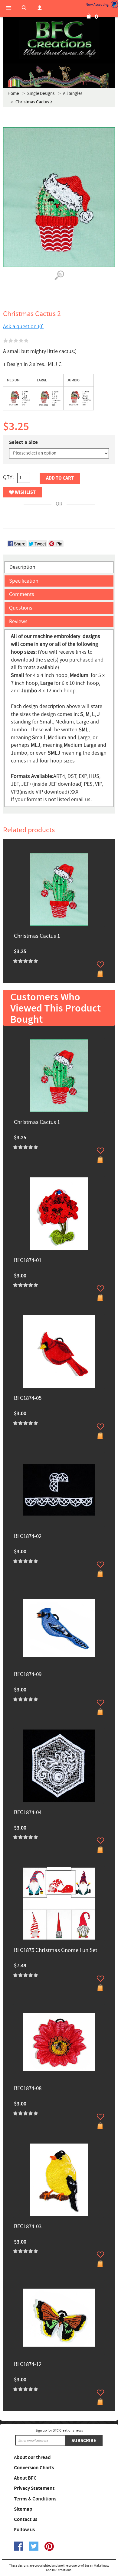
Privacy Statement (34, 2488)
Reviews (18, 621)
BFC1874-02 (28, 1537)
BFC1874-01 (28, 1261)
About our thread (32, 2458)
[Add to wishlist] (100, 964)
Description (22, 567)
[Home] (59, 39)
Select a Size (23, 442)
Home (13, 94)
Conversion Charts (34, 2468)
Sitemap (23, 2509)
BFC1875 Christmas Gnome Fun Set (56, 1951)
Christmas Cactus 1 (37, 936)
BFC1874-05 (28, 1398)
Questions (21, 608)
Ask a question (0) (23, 327)
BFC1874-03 (28, 2227)
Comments (22, 594)
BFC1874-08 (28, 2089)
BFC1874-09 (28, 1675)
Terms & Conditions (35, 2499)
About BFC (25, 2478)
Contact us (26, 2519)
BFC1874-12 (28, 2365)
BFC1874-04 (28, 1813)
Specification (24, 581)
